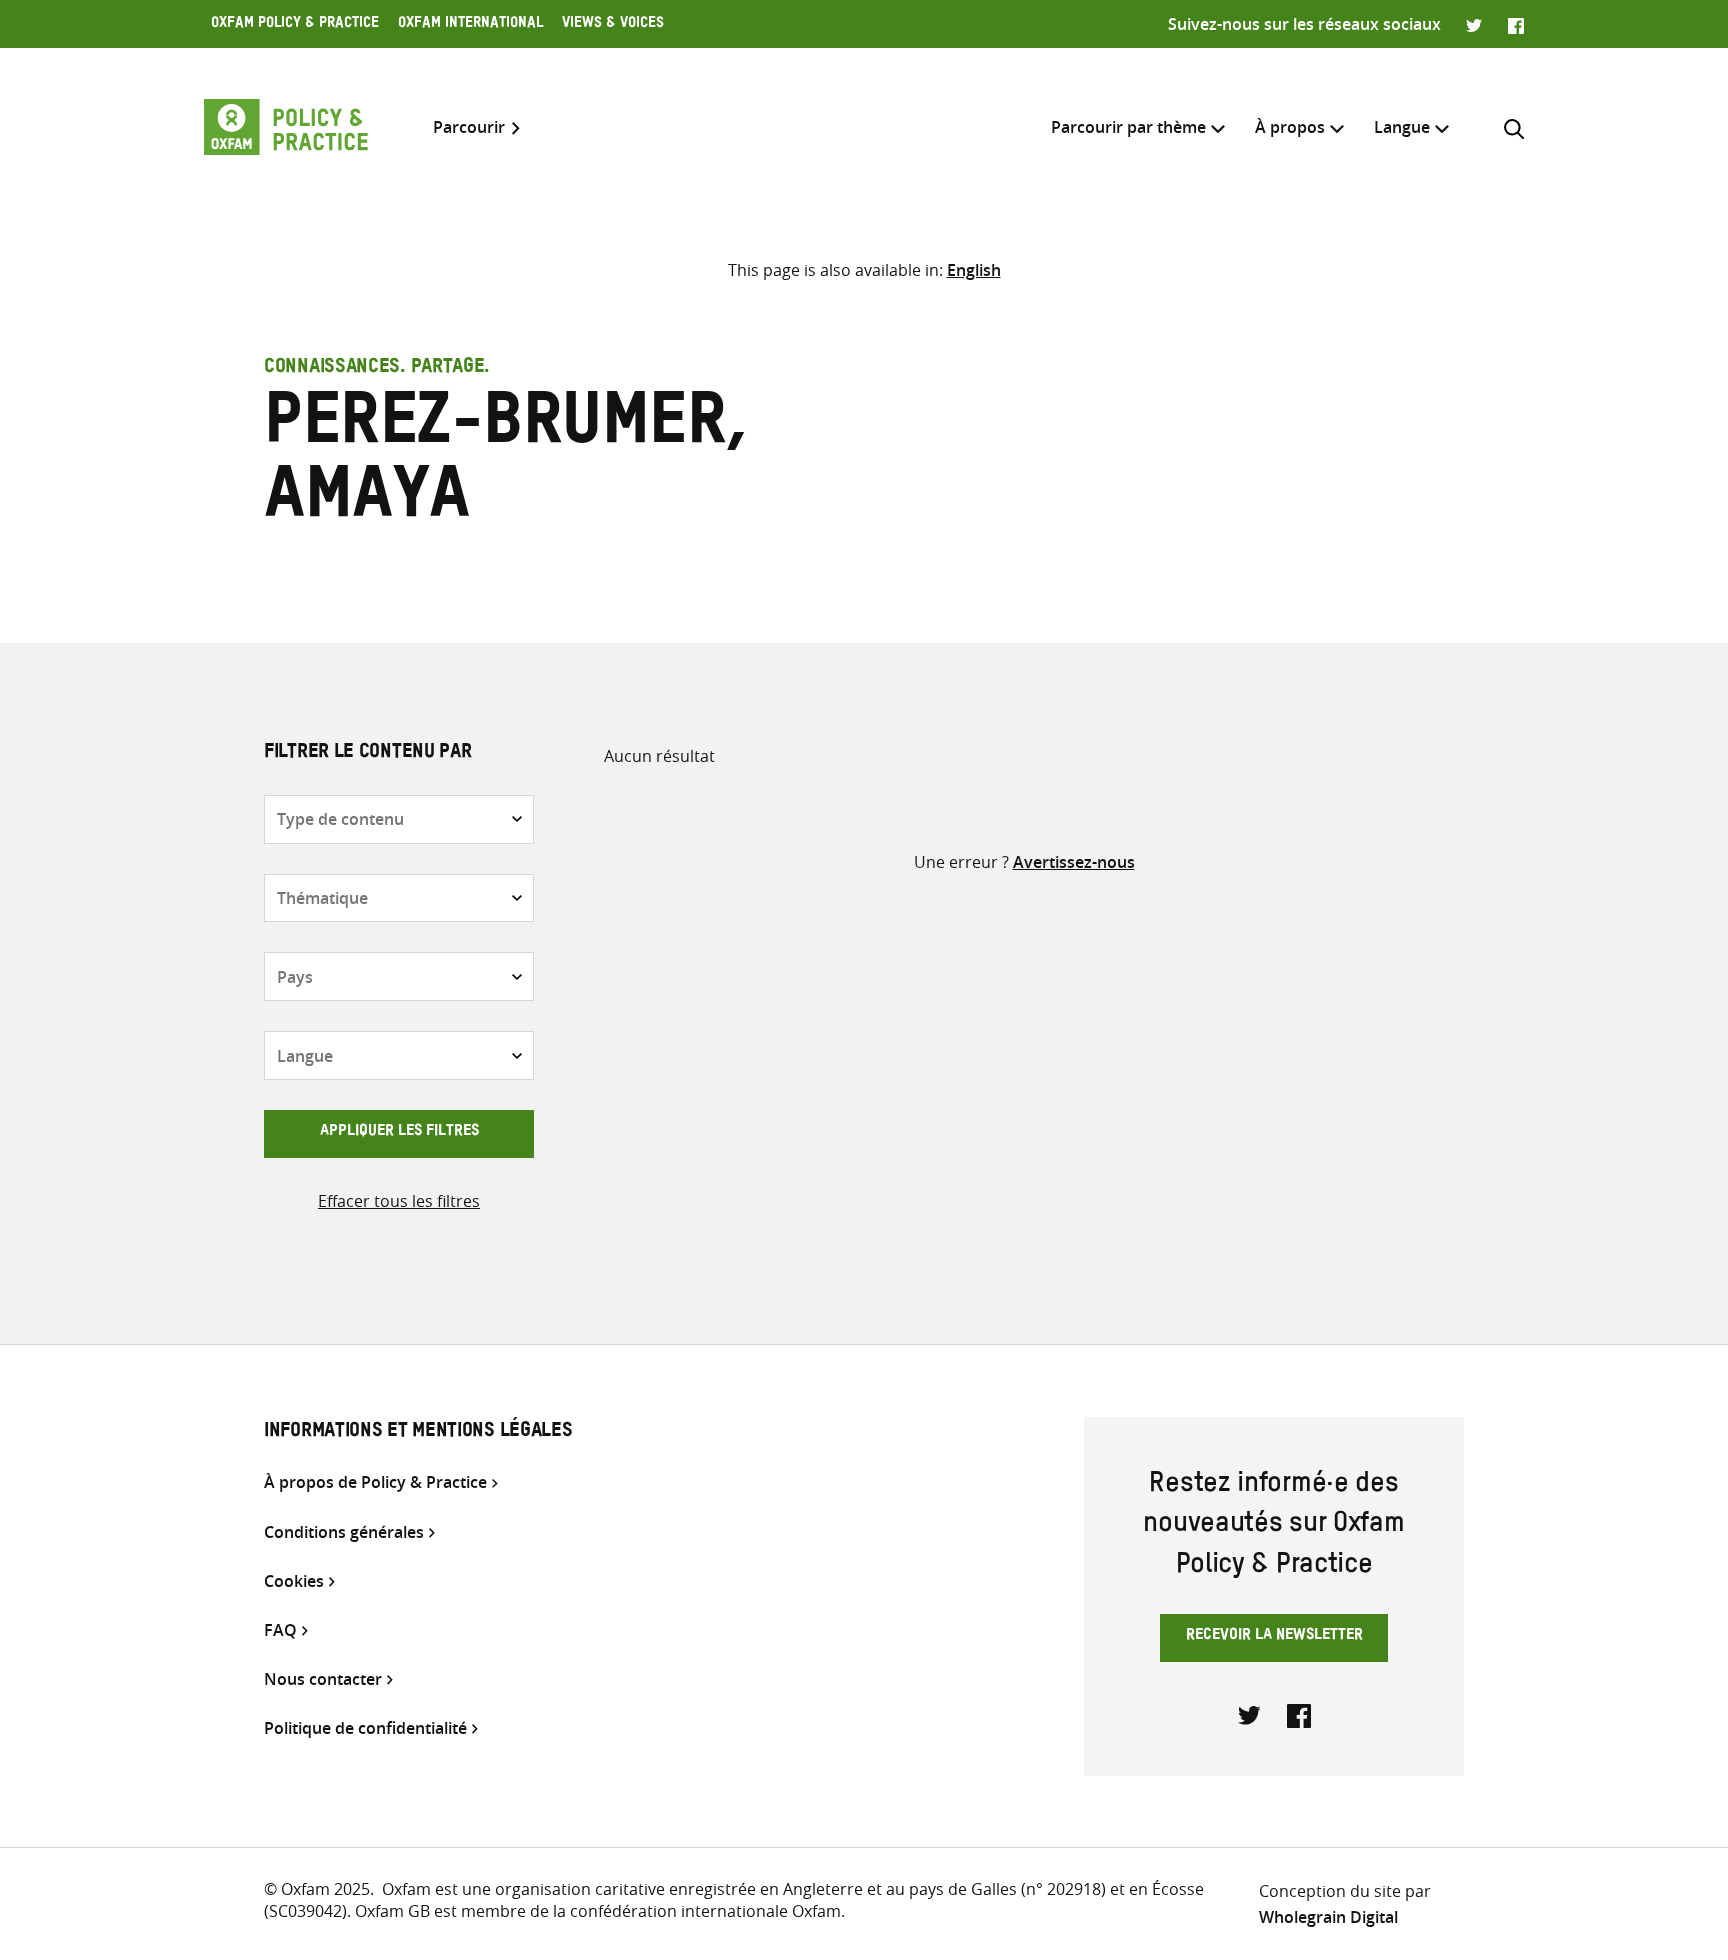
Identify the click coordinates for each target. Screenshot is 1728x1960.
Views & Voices (613, 25)
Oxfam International (470, 25)
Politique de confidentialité (365, 1728)
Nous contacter (323, 1679)
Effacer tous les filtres (399, 1201)
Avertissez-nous (1074, 862)
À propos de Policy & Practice (375, 1482)
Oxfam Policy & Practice (295, 25)
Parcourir (469, 127)
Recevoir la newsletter (1274, 1637)
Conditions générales (344, 1532)
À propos (1290, 127)
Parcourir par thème (1128, 127)
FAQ (280, 1630)
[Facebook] (1516, 24)
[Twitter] (1474, 24)
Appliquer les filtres (399, 1133)
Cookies (294, 1581)
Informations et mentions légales (418, 1433)
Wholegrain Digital (1328, 1917)
